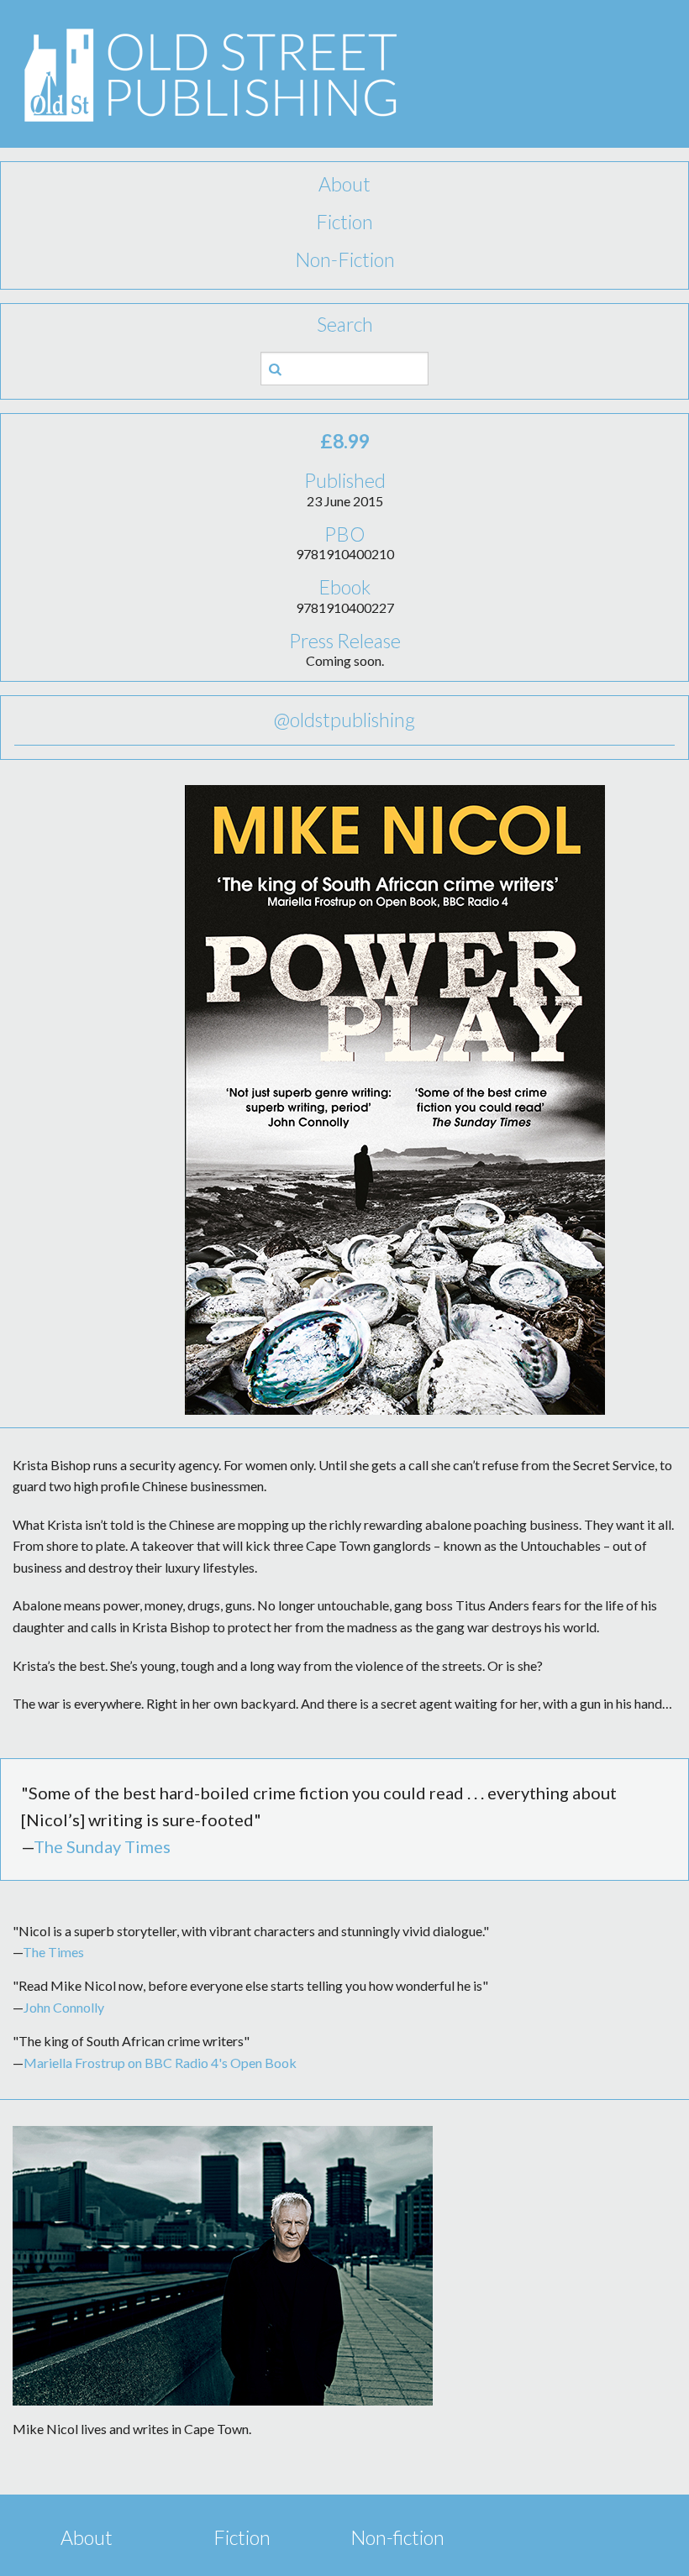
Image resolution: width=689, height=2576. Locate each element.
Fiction (344, 222)
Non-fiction (397, 2537)
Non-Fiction (345, 259)
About (344, 184)
